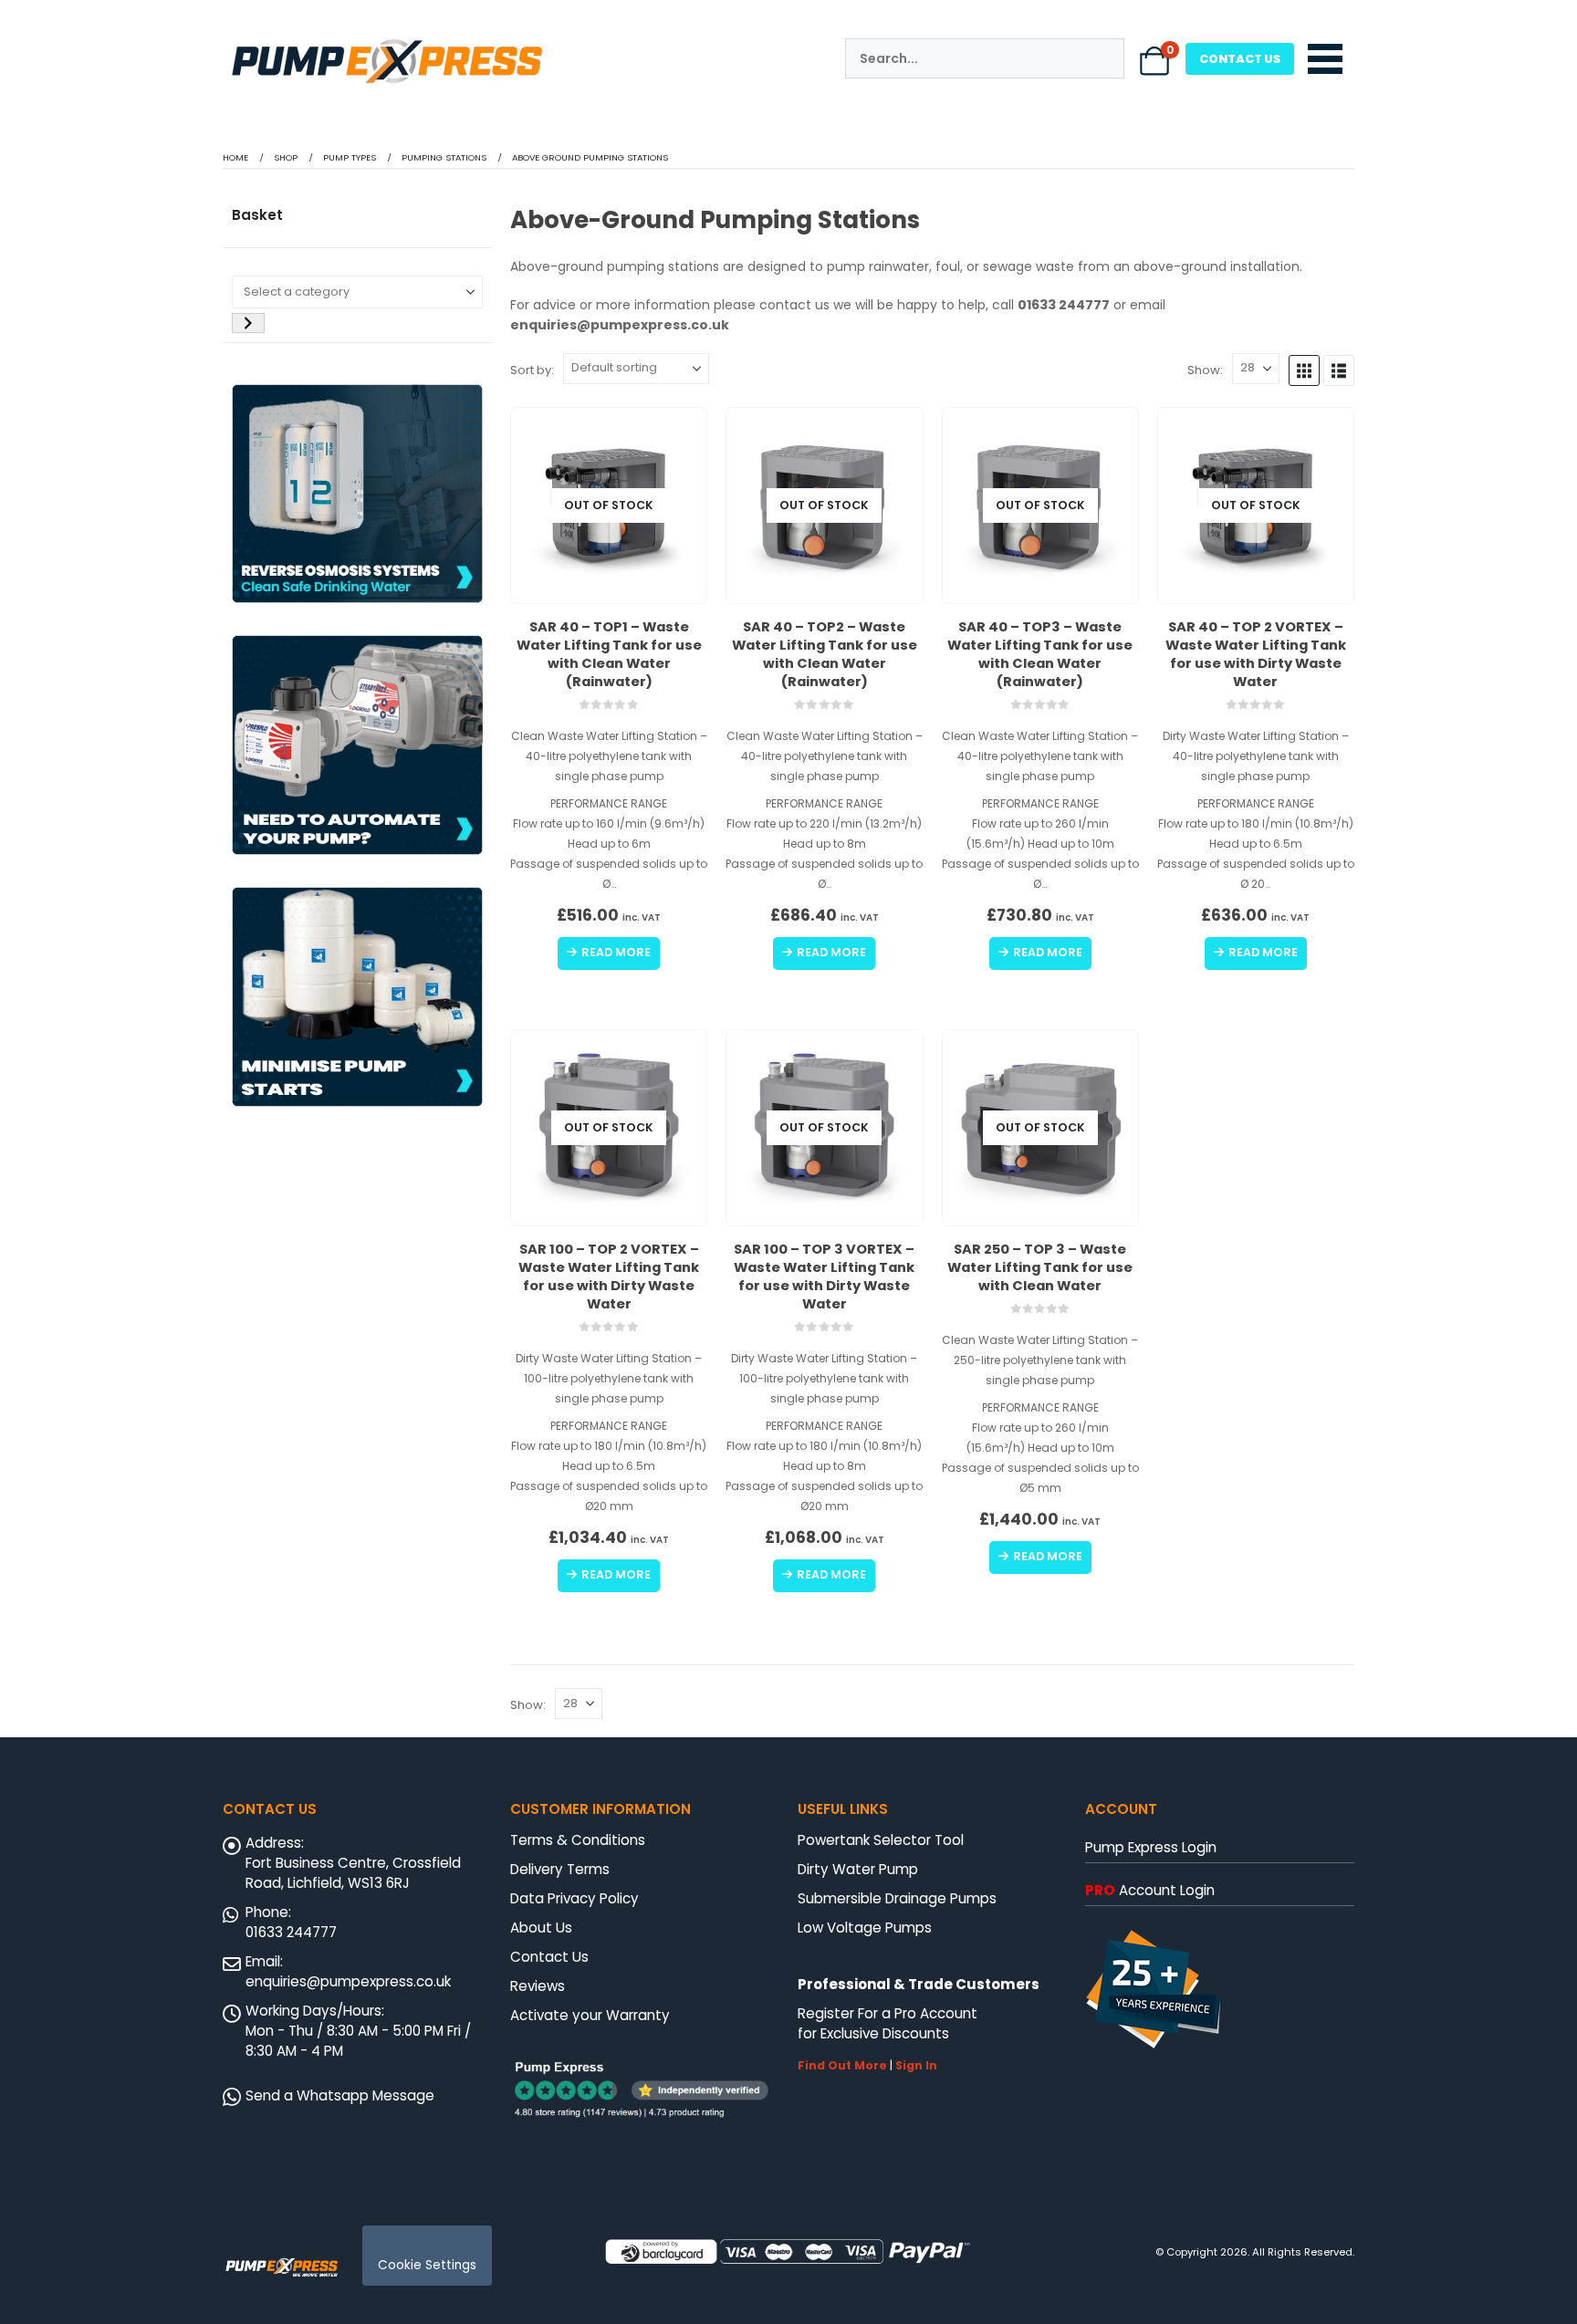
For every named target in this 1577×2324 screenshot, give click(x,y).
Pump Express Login (1151, 1847)
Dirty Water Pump (858, 1869)
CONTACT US (1240, 59)
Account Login (1150, 1890)
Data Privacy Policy (574, 1898)
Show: (1205, 370)
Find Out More (842, 2065)
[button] (1304, 370)
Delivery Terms (560, 1869)
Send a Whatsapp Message (340, 2095)
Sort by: (532, 370)
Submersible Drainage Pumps (897, 1898)
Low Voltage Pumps (865, 1928)
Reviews (538, 1986)
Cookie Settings (427, 2265)
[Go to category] (248, 323)
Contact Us (549, 1957)
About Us (541, 1928)
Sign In (916, 2065)
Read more (616, 952)
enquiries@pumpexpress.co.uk (348, 1981)
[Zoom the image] (387, 41)
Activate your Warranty (590, 2015)
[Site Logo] (282, 2266)
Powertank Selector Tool (881, 1840)
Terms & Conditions (578, 1840)
